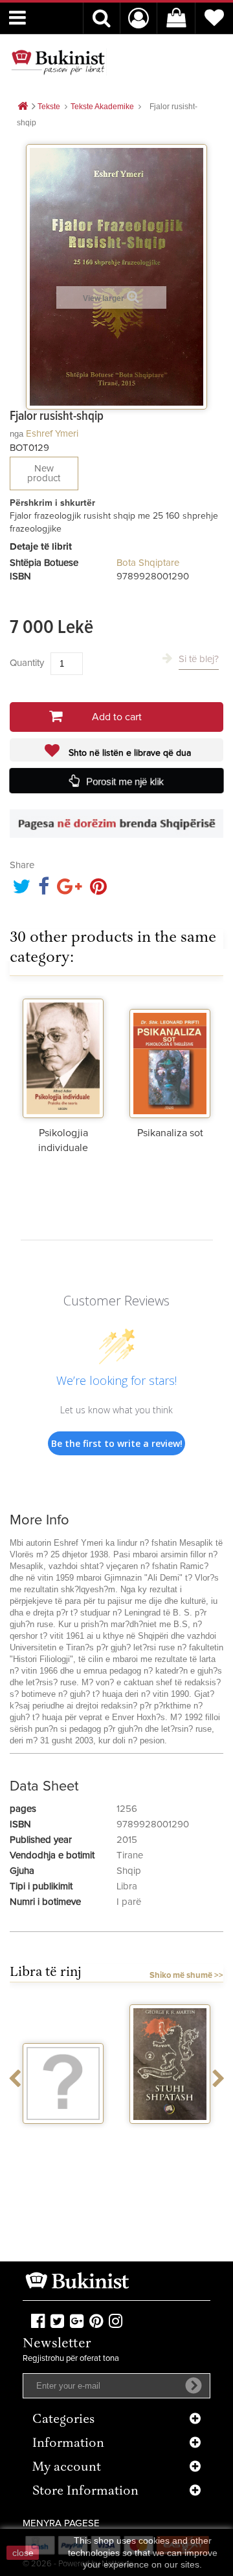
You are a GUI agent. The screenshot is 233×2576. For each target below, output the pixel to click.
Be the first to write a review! (117, 1443)
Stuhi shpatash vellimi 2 (170, 2141)
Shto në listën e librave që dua (128, 753)
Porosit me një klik (125, 781)
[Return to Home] (23, 107)
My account (67, 2468)
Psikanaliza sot (170, 1133)
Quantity (27, 663)
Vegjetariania (63, 2135)
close (23, 2553)
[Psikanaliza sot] (170, 1057)
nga (17, 434)
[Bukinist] (58, 62)
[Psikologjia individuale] (63, 1057)
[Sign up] (194, 2385)
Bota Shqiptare (148, 563)
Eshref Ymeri (52, 434)
